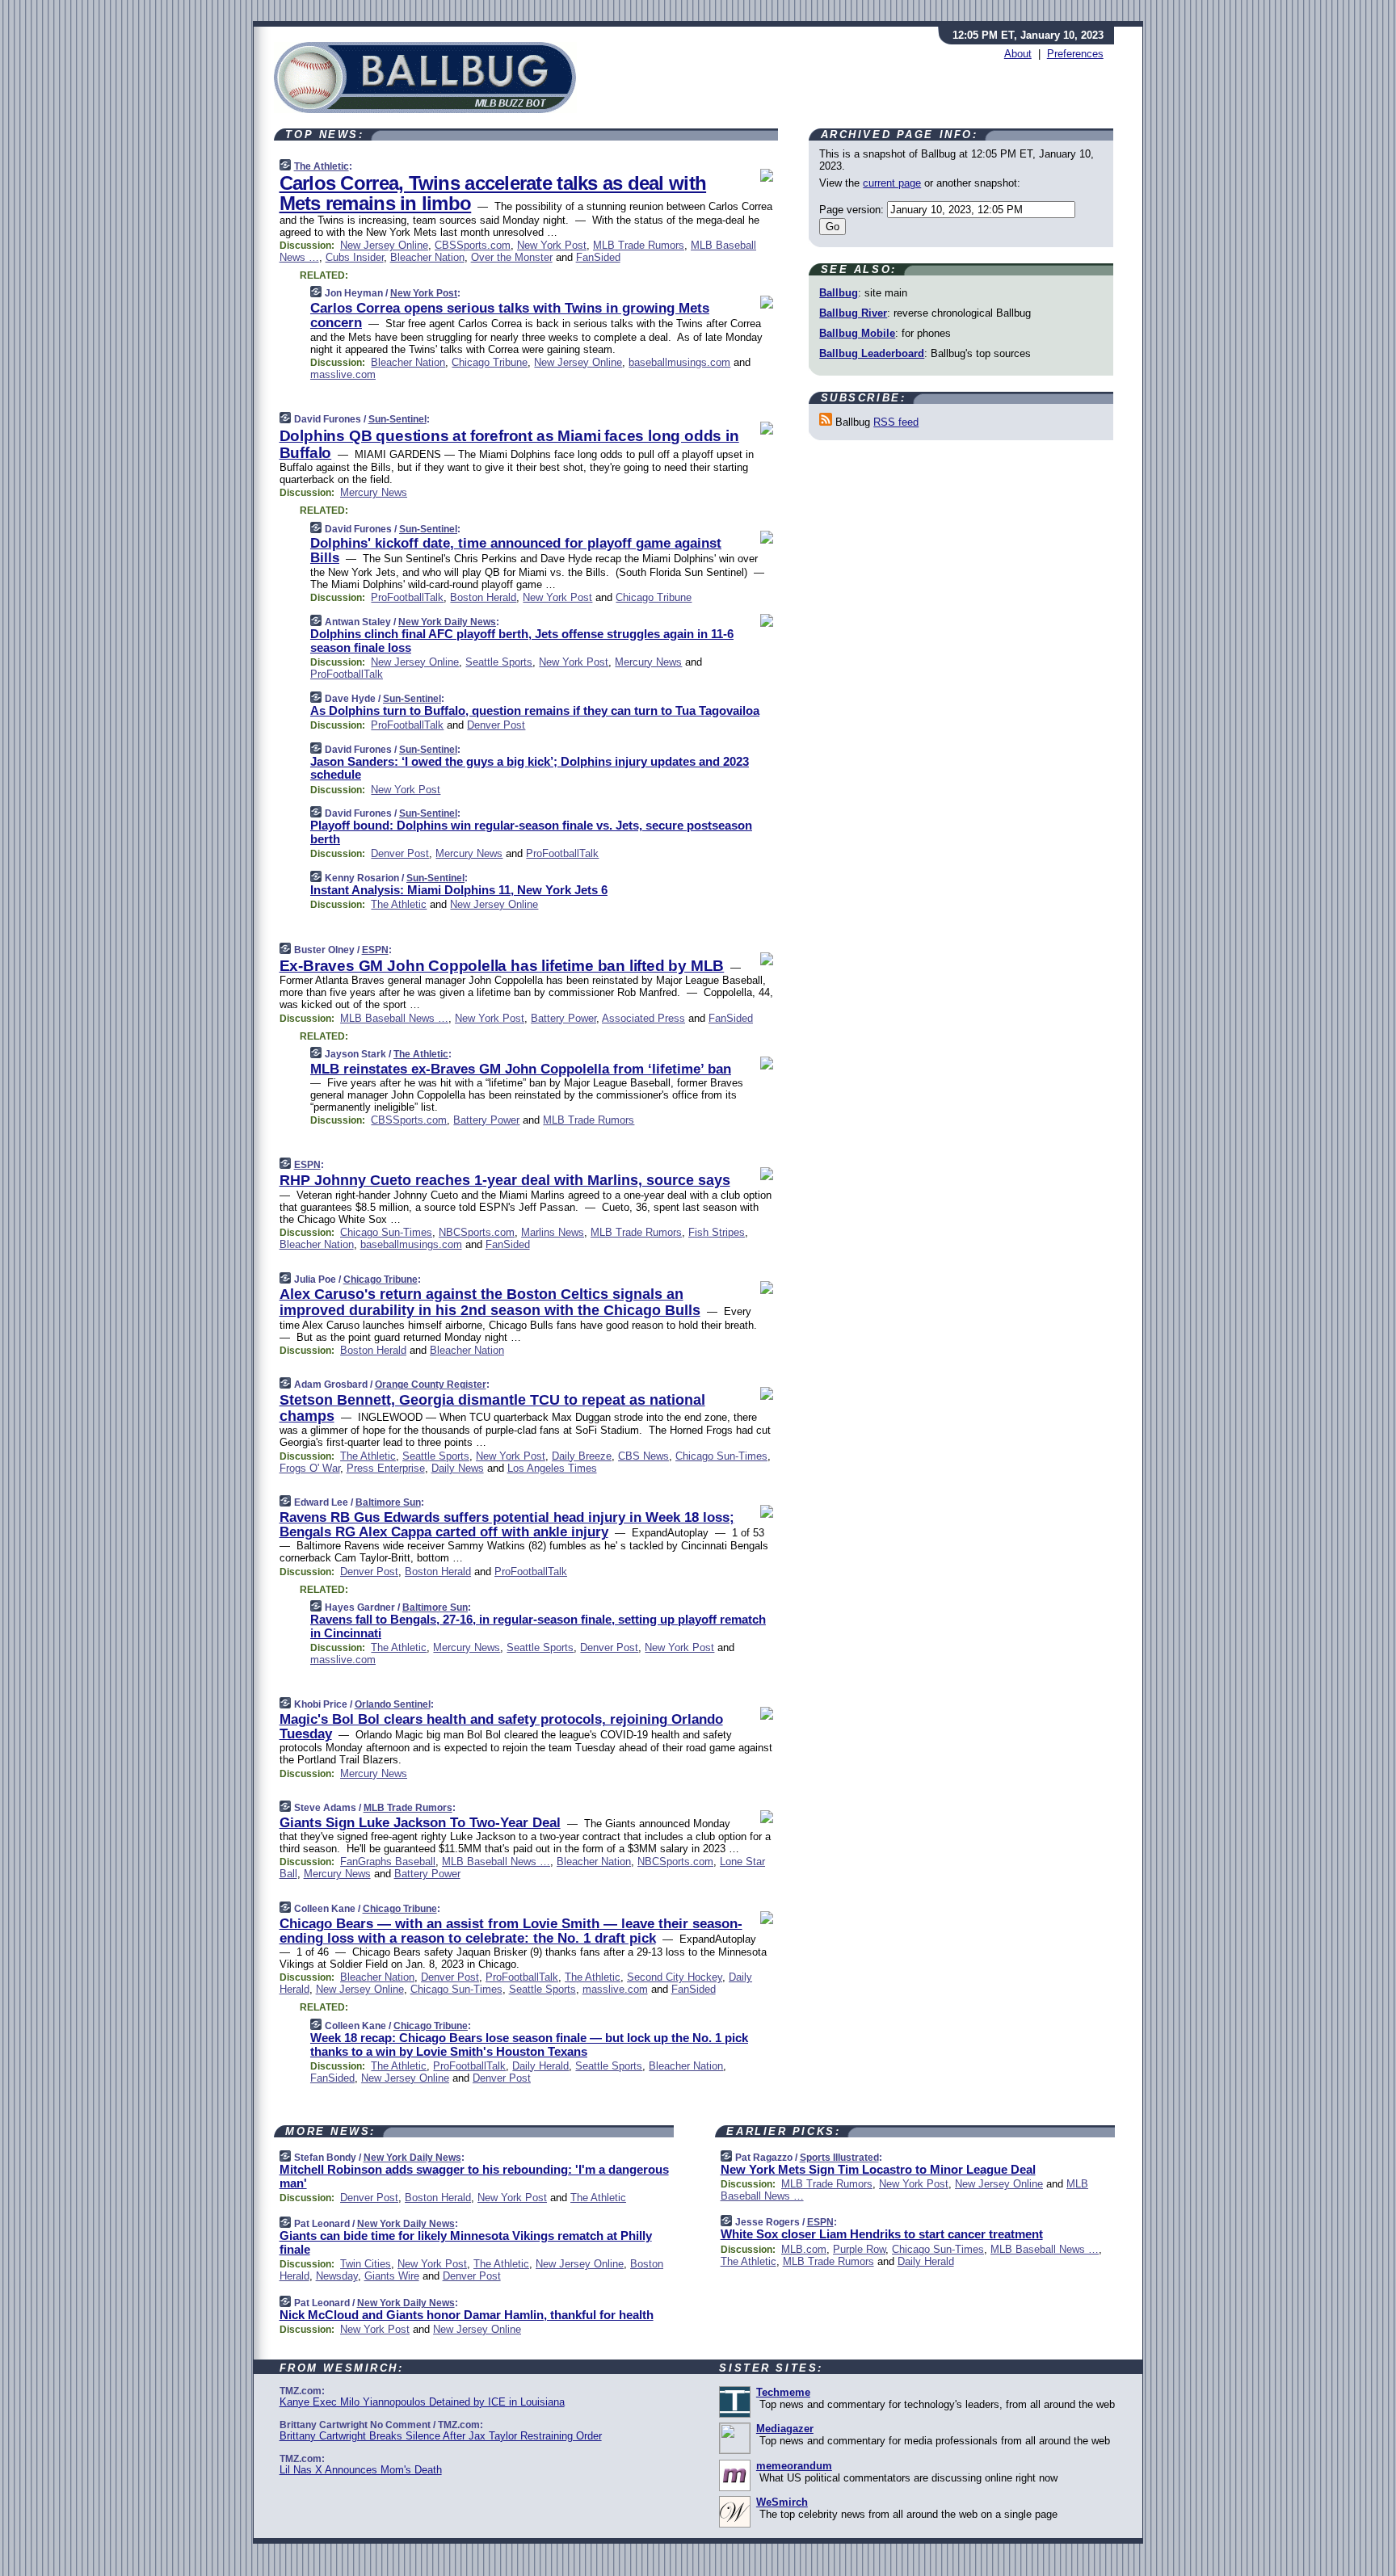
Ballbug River (853, 313)
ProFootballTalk (407, 597)
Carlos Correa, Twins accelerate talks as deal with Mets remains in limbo (493, 193)
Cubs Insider (355, 257)
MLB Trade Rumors (639, 245)
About (1018, 54)
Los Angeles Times (552, 1468)
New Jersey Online (384, 245)
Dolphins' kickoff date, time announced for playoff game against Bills (516, 550)
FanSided (598, 257)
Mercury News (374, 492)
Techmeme (783, 2392)
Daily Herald (540, 2066)
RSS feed (896, 422)
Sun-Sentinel (397, 419)
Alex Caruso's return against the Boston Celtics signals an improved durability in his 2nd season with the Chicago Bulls (490, 1302)
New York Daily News (447, 622)
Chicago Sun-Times (386, 1232)
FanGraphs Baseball (388, 1862)
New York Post (552, 245)
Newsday (337, 2276)
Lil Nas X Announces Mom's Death (361, 2470)
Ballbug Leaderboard (872, 353)
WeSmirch (782, 2502)
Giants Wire (392, 2276)
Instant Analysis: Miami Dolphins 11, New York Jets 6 (459, 890)
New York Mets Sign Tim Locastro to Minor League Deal (878, 2169)
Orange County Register (431, 1385)
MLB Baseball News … (394, 1018)
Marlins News (553, 1232)
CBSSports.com (473, 245)
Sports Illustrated (839, 2158)
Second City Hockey (675, 1977)
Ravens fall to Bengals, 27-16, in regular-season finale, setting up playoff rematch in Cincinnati (538, 1626)
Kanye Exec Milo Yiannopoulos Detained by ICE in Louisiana (422, 2402)
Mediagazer (785, 2429)
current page (892, 183)
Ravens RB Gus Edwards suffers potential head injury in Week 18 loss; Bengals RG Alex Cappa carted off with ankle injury (507, 1525)
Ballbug (839, 293)
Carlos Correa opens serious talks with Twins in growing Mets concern (510, 315)
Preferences (1075, 54)
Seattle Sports (499, 662)
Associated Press (643, 1018)
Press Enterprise (386, 1468)
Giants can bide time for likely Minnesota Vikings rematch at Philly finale (466, 2242)
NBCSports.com (477, 1232)
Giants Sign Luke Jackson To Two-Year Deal (420, 1823)
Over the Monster (512, 257)
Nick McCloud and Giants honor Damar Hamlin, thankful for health (467, 2315)
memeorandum (794, 2466)
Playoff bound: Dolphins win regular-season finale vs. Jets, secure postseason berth (531, 832)
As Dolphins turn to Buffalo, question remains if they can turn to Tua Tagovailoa (535, 710)
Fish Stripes (717, 1232)
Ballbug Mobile (857, 333)
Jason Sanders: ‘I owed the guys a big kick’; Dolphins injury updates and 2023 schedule (530, 768)
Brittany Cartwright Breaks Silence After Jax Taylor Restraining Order (441, 2436)
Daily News (458, 1468)
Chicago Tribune (490, 362)
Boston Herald (483, 597)
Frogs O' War (310, 1468)
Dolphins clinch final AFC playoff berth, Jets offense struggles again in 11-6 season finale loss (522, 641)
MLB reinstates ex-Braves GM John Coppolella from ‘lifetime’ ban (521, 1069)
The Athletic (322, 166)
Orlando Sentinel (393, 1704)
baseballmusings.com (679, 362)
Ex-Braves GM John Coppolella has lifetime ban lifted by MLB (502, 966)
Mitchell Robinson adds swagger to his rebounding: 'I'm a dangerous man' (474, 2176)
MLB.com (804, 2249)
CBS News (643, 1456)
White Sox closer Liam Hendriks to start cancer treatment (882, 2234)
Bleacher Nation (427, 257)
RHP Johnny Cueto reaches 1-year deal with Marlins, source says (505, 1180)
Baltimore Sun (388, 1502)
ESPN (375, 950)
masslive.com (343, 374)
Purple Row (859, 2249)
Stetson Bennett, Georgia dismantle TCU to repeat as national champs (492, 1408)
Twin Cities (366, 2264)
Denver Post (496, 725)
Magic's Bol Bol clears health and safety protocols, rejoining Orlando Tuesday (501, 1727)
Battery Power (563, 1018)
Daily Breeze (582, 1456)
